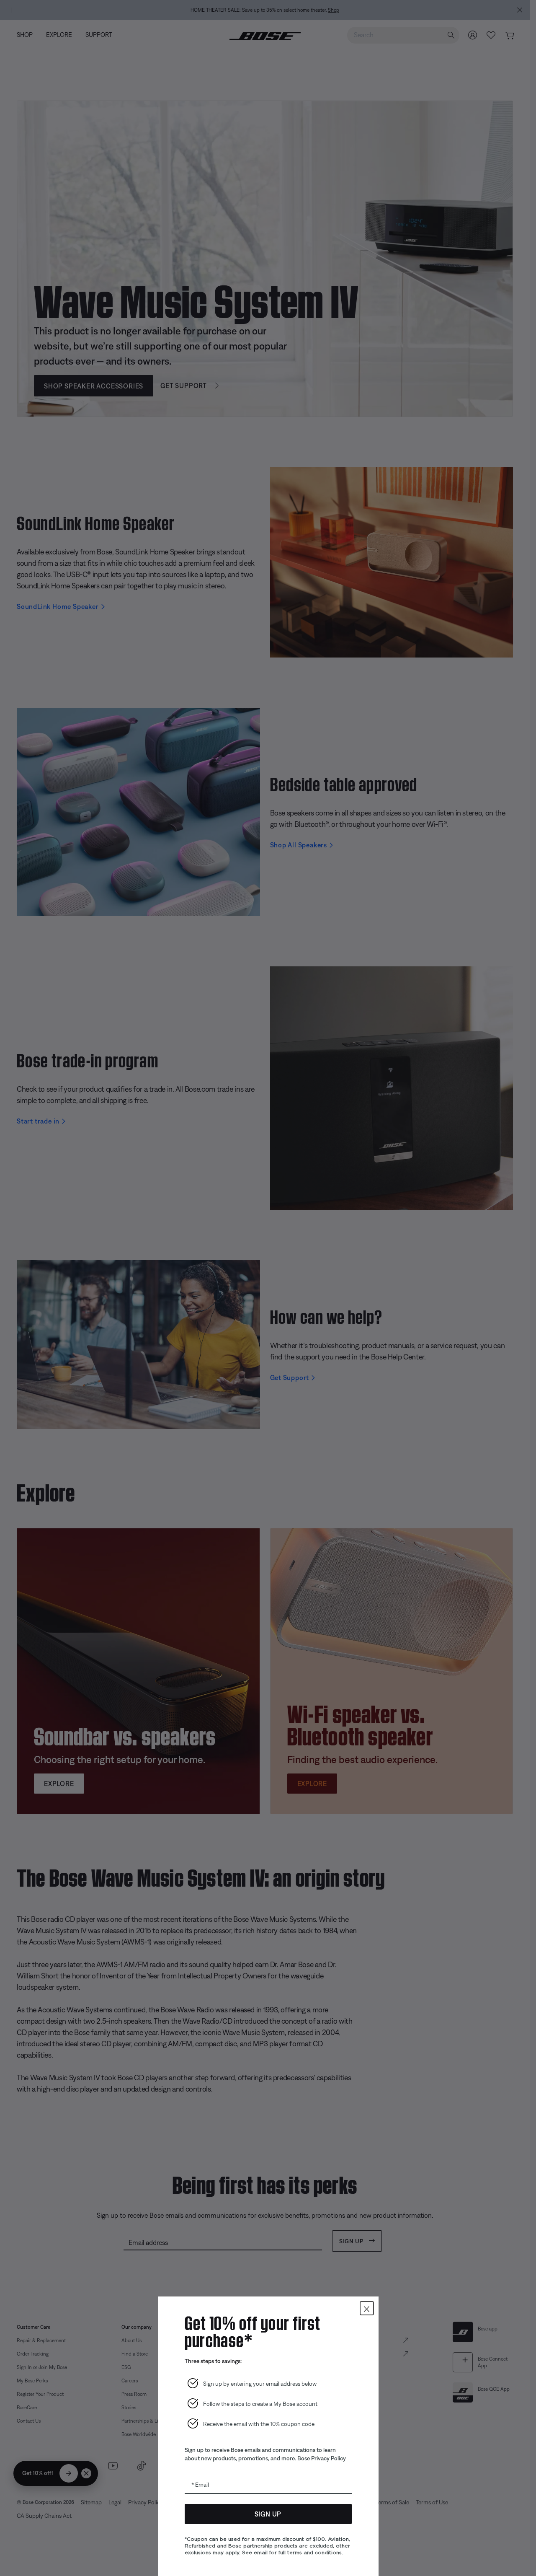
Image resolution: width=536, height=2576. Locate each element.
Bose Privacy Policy (322, 2458)
